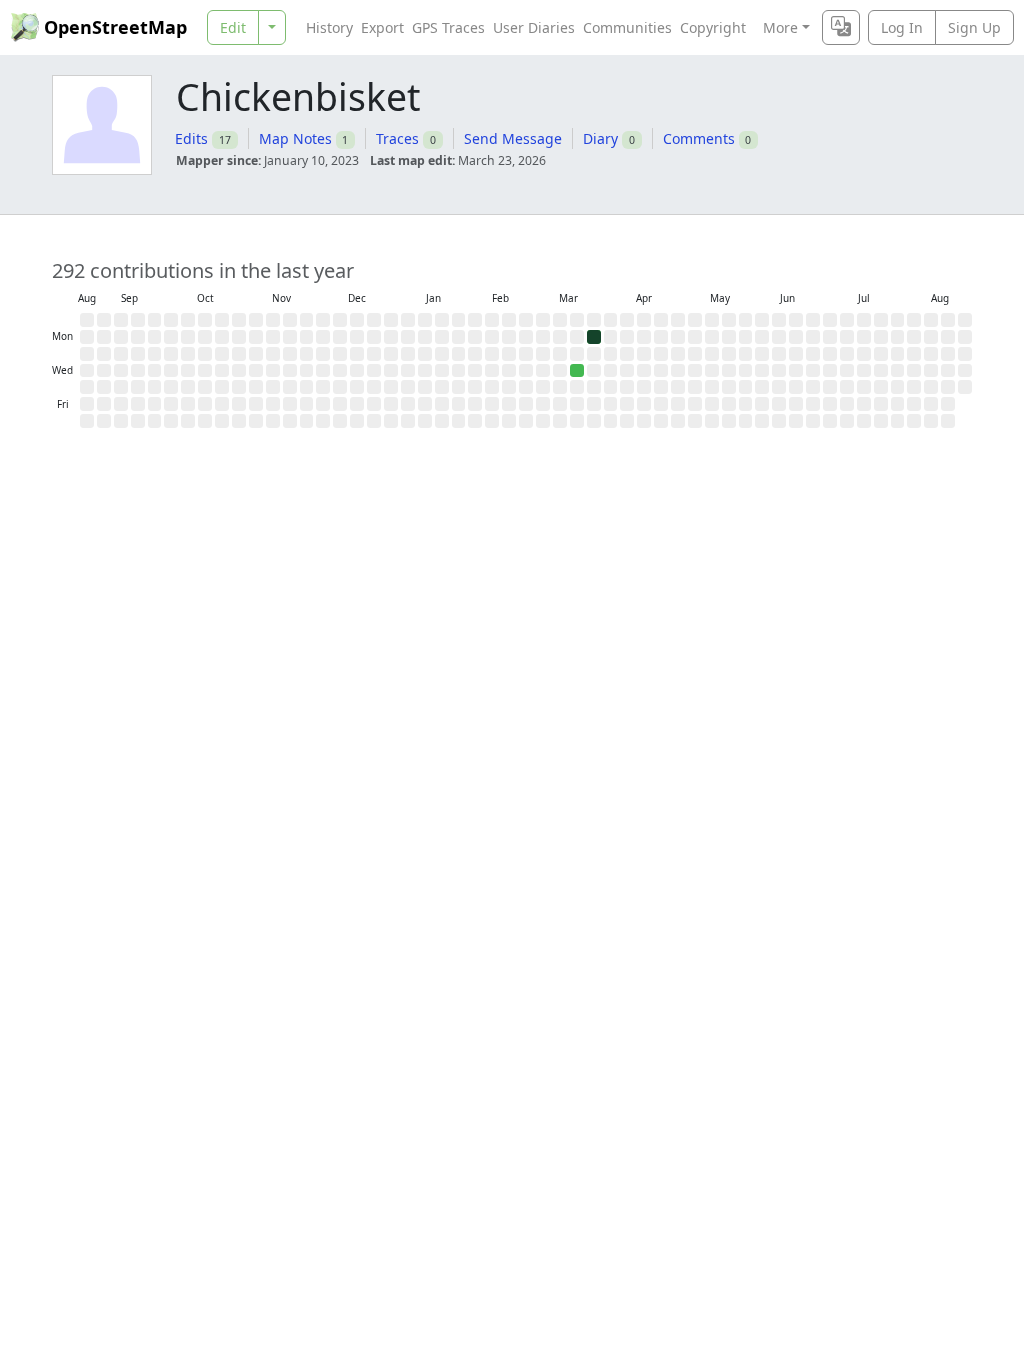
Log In (902, 27)
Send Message (513, 138)
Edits (191, 138)
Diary (600, 138)
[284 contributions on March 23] (594, 337)
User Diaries (534, 27)
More (780, 27)
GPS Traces (448, 27)
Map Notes (295, 138)
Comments (699, 138)
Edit (233, 27)
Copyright (713, 27)
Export (382, 27)
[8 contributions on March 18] (577, 371)
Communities (627, 27)
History (329, 27)
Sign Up (974, 27)
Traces (397, 138)
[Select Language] (841, 27)
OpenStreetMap (115, 27)
